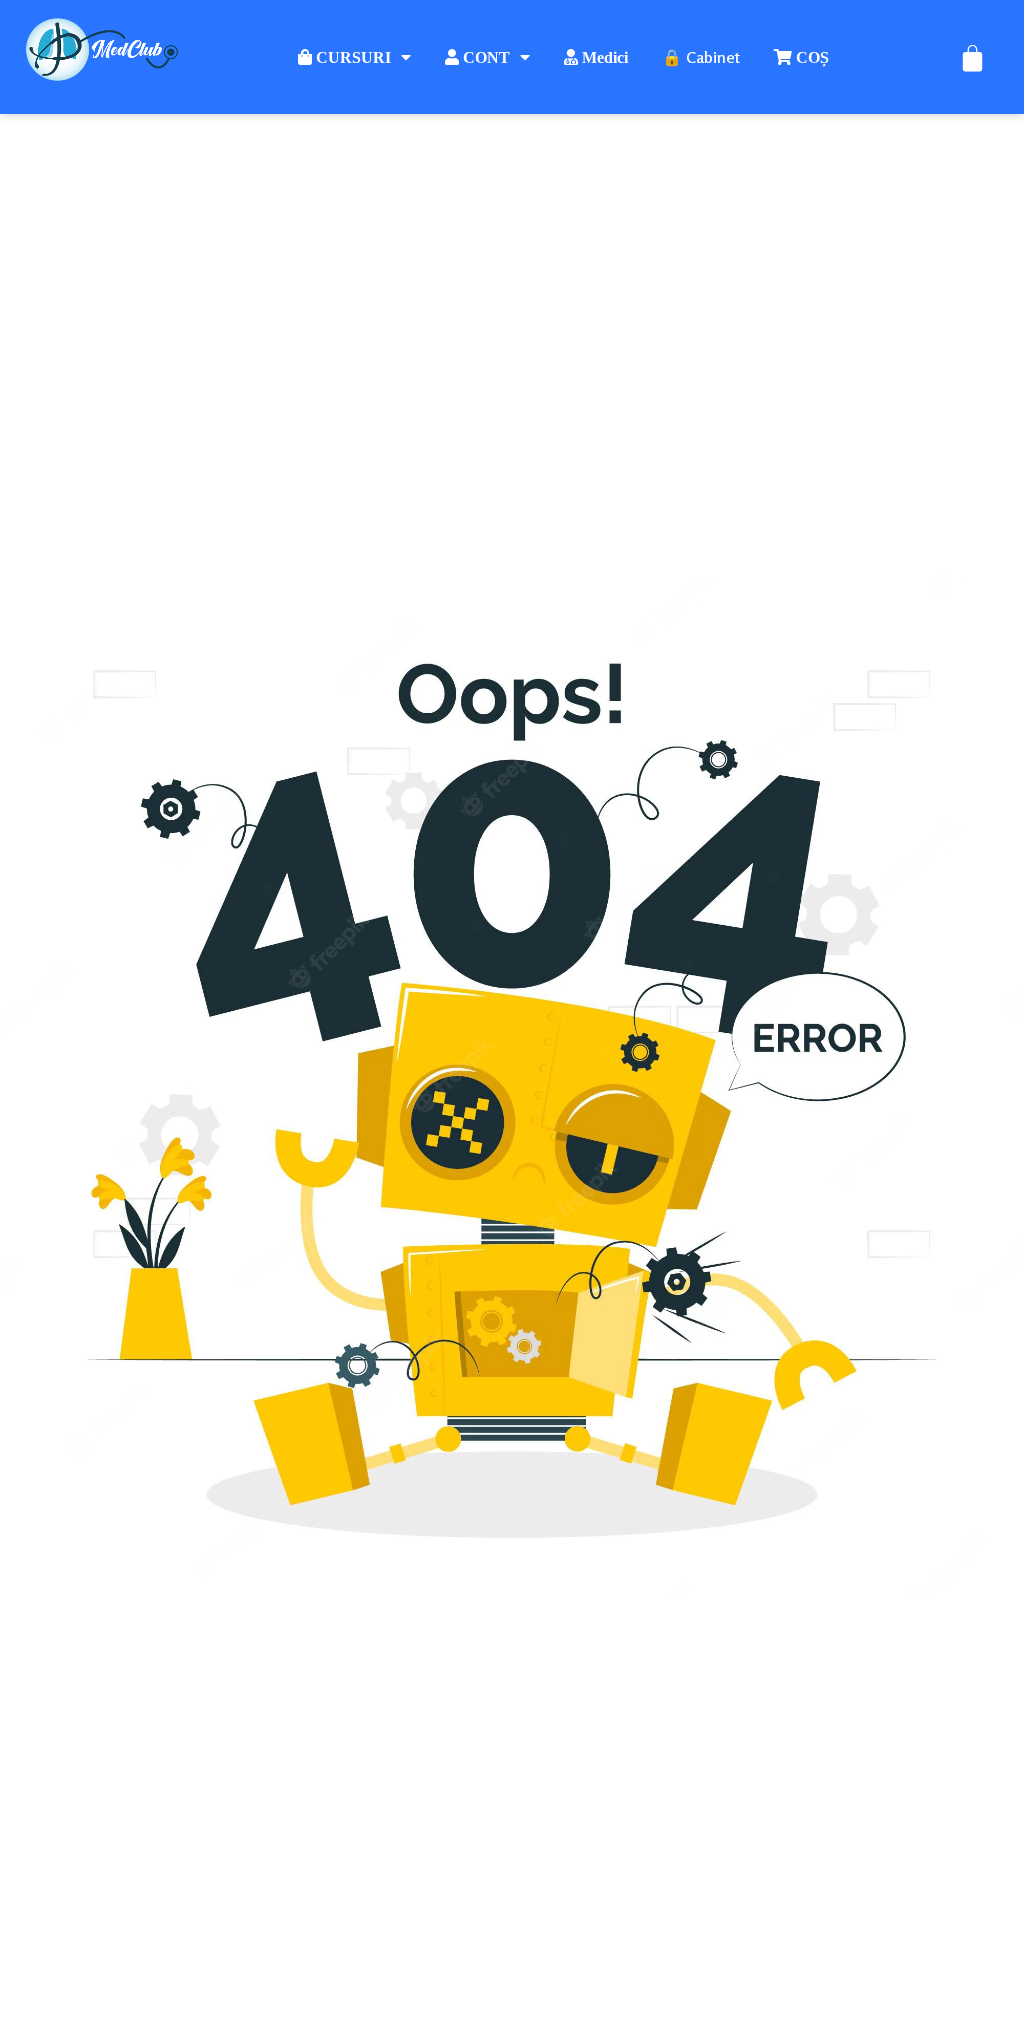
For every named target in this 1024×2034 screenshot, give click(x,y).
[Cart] (972, 57)
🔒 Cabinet (701, 57)
